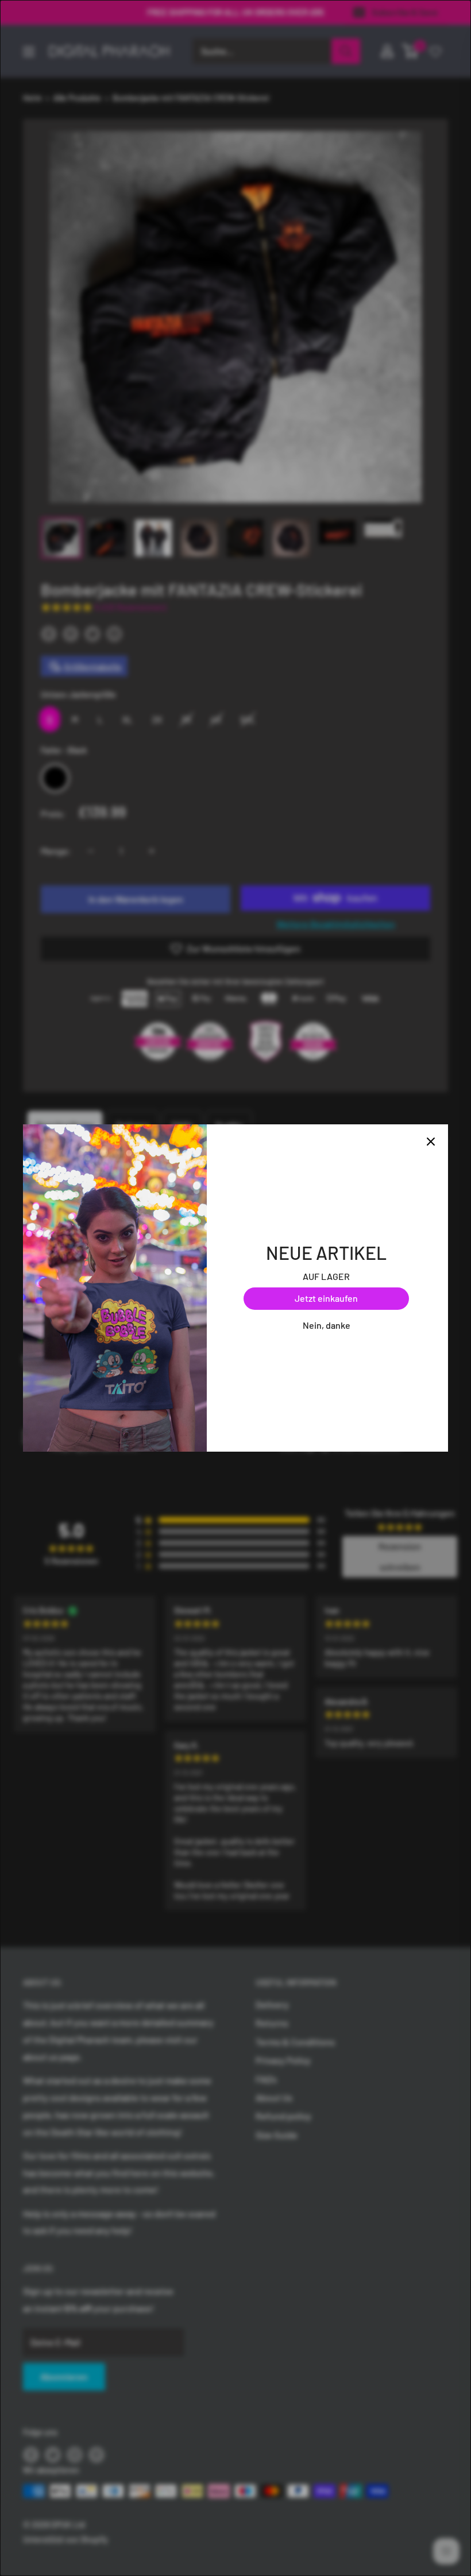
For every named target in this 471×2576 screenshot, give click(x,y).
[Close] (431, 1142)
